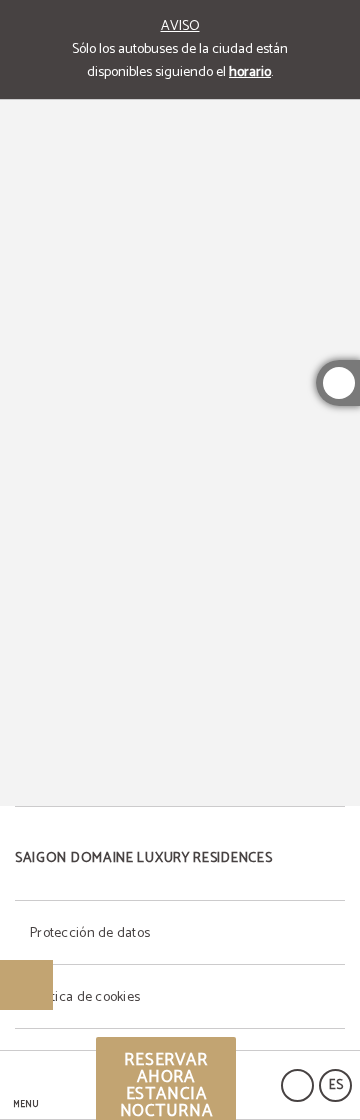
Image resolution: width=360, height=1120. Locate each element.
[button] (25, 1085)
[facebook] (339, 383)
